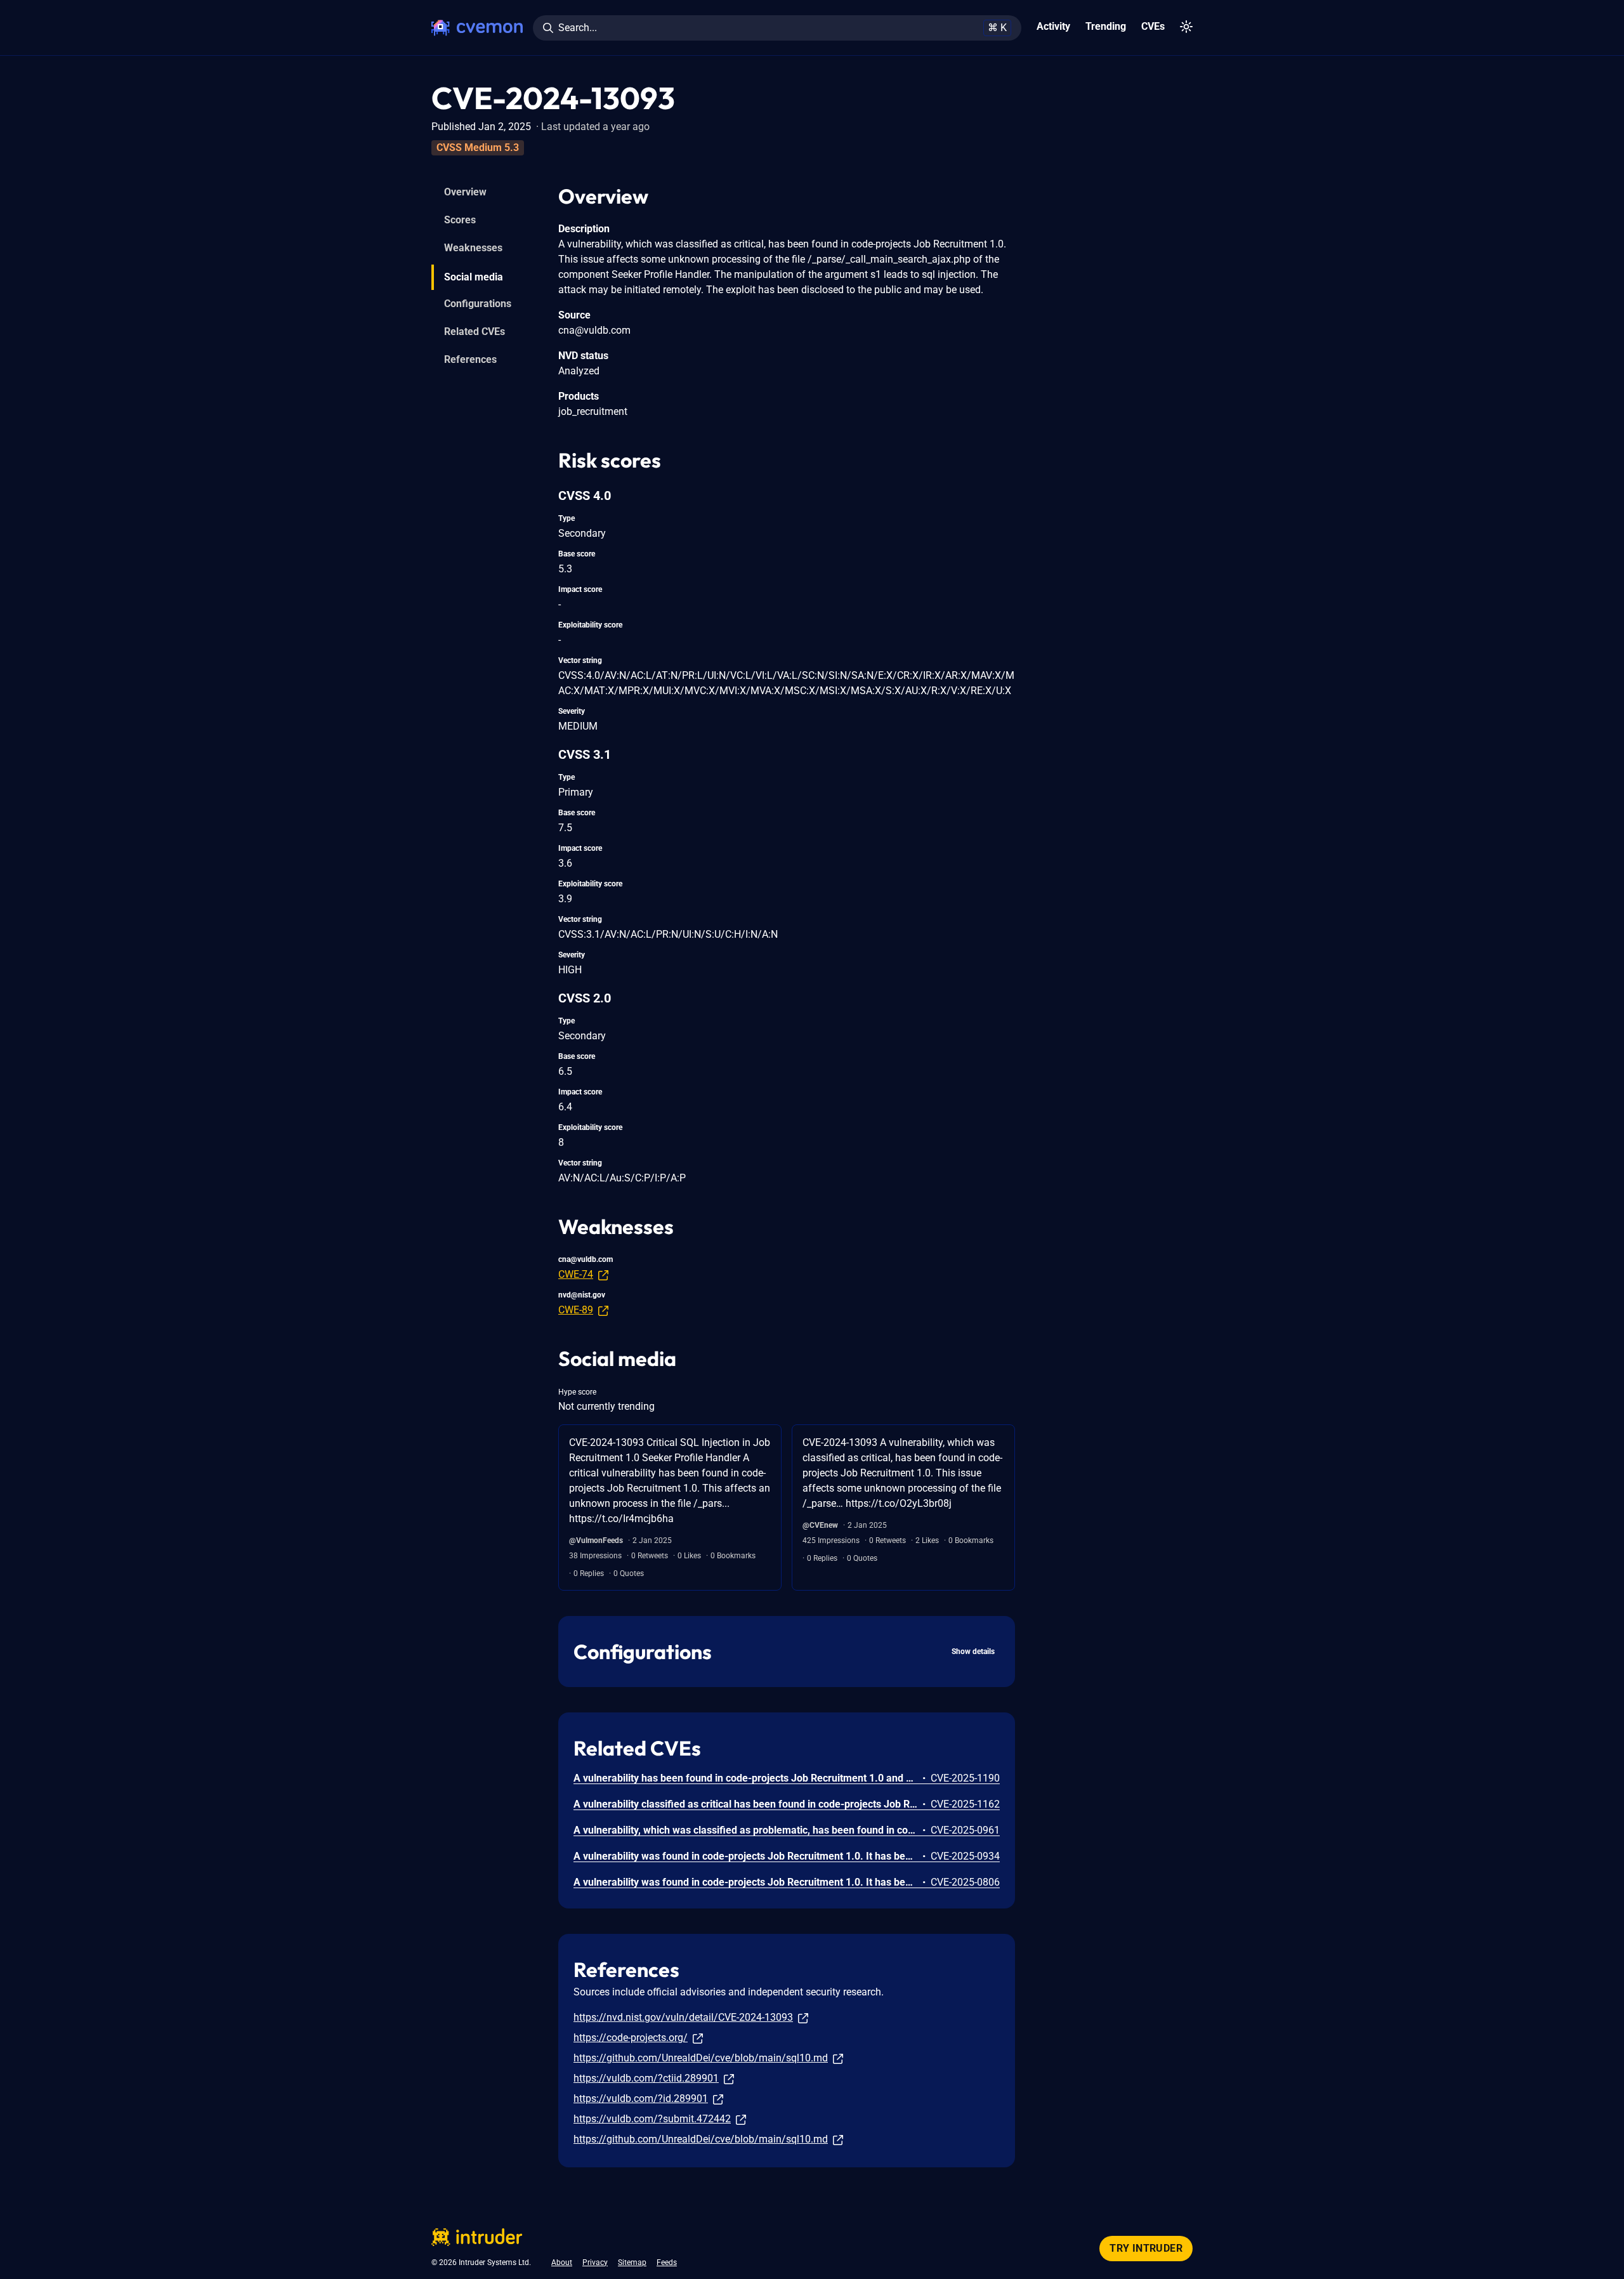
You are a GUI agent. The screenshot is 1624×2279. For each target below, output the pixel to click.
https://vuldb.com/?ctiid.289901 (646, 2078)
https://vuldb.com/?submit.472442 (652, 2119)
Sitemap (632, 2263)
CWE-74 (576, 1274)
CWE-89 (576, 1310)
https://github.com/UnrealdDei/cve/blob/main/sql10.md (701, 2058)
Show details (973, 1652)
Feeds (667, 2263)
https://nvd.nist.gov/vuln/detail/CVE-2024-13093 (683, 2017)
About (562, 2263)
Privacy (595, 2263)
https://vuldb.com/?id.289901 (641, 2098)
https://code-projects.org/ (631, 2038)
